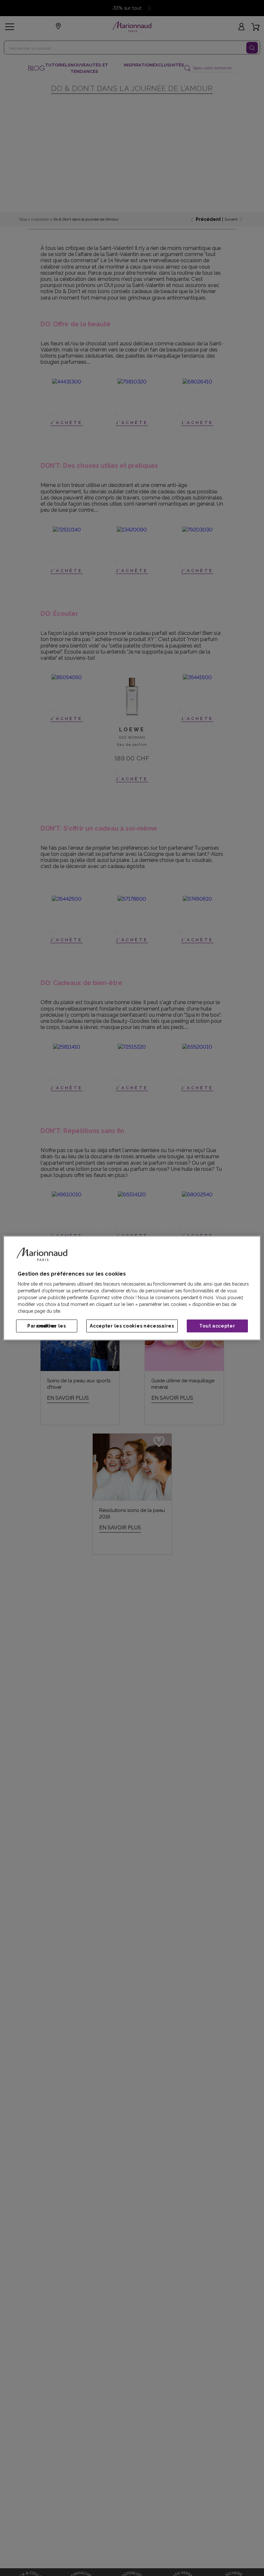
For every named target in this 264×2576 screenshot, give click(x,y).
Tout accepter (217, 1326)
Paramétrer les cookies (47, 1326)
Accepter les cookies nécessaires (132, 1326)
